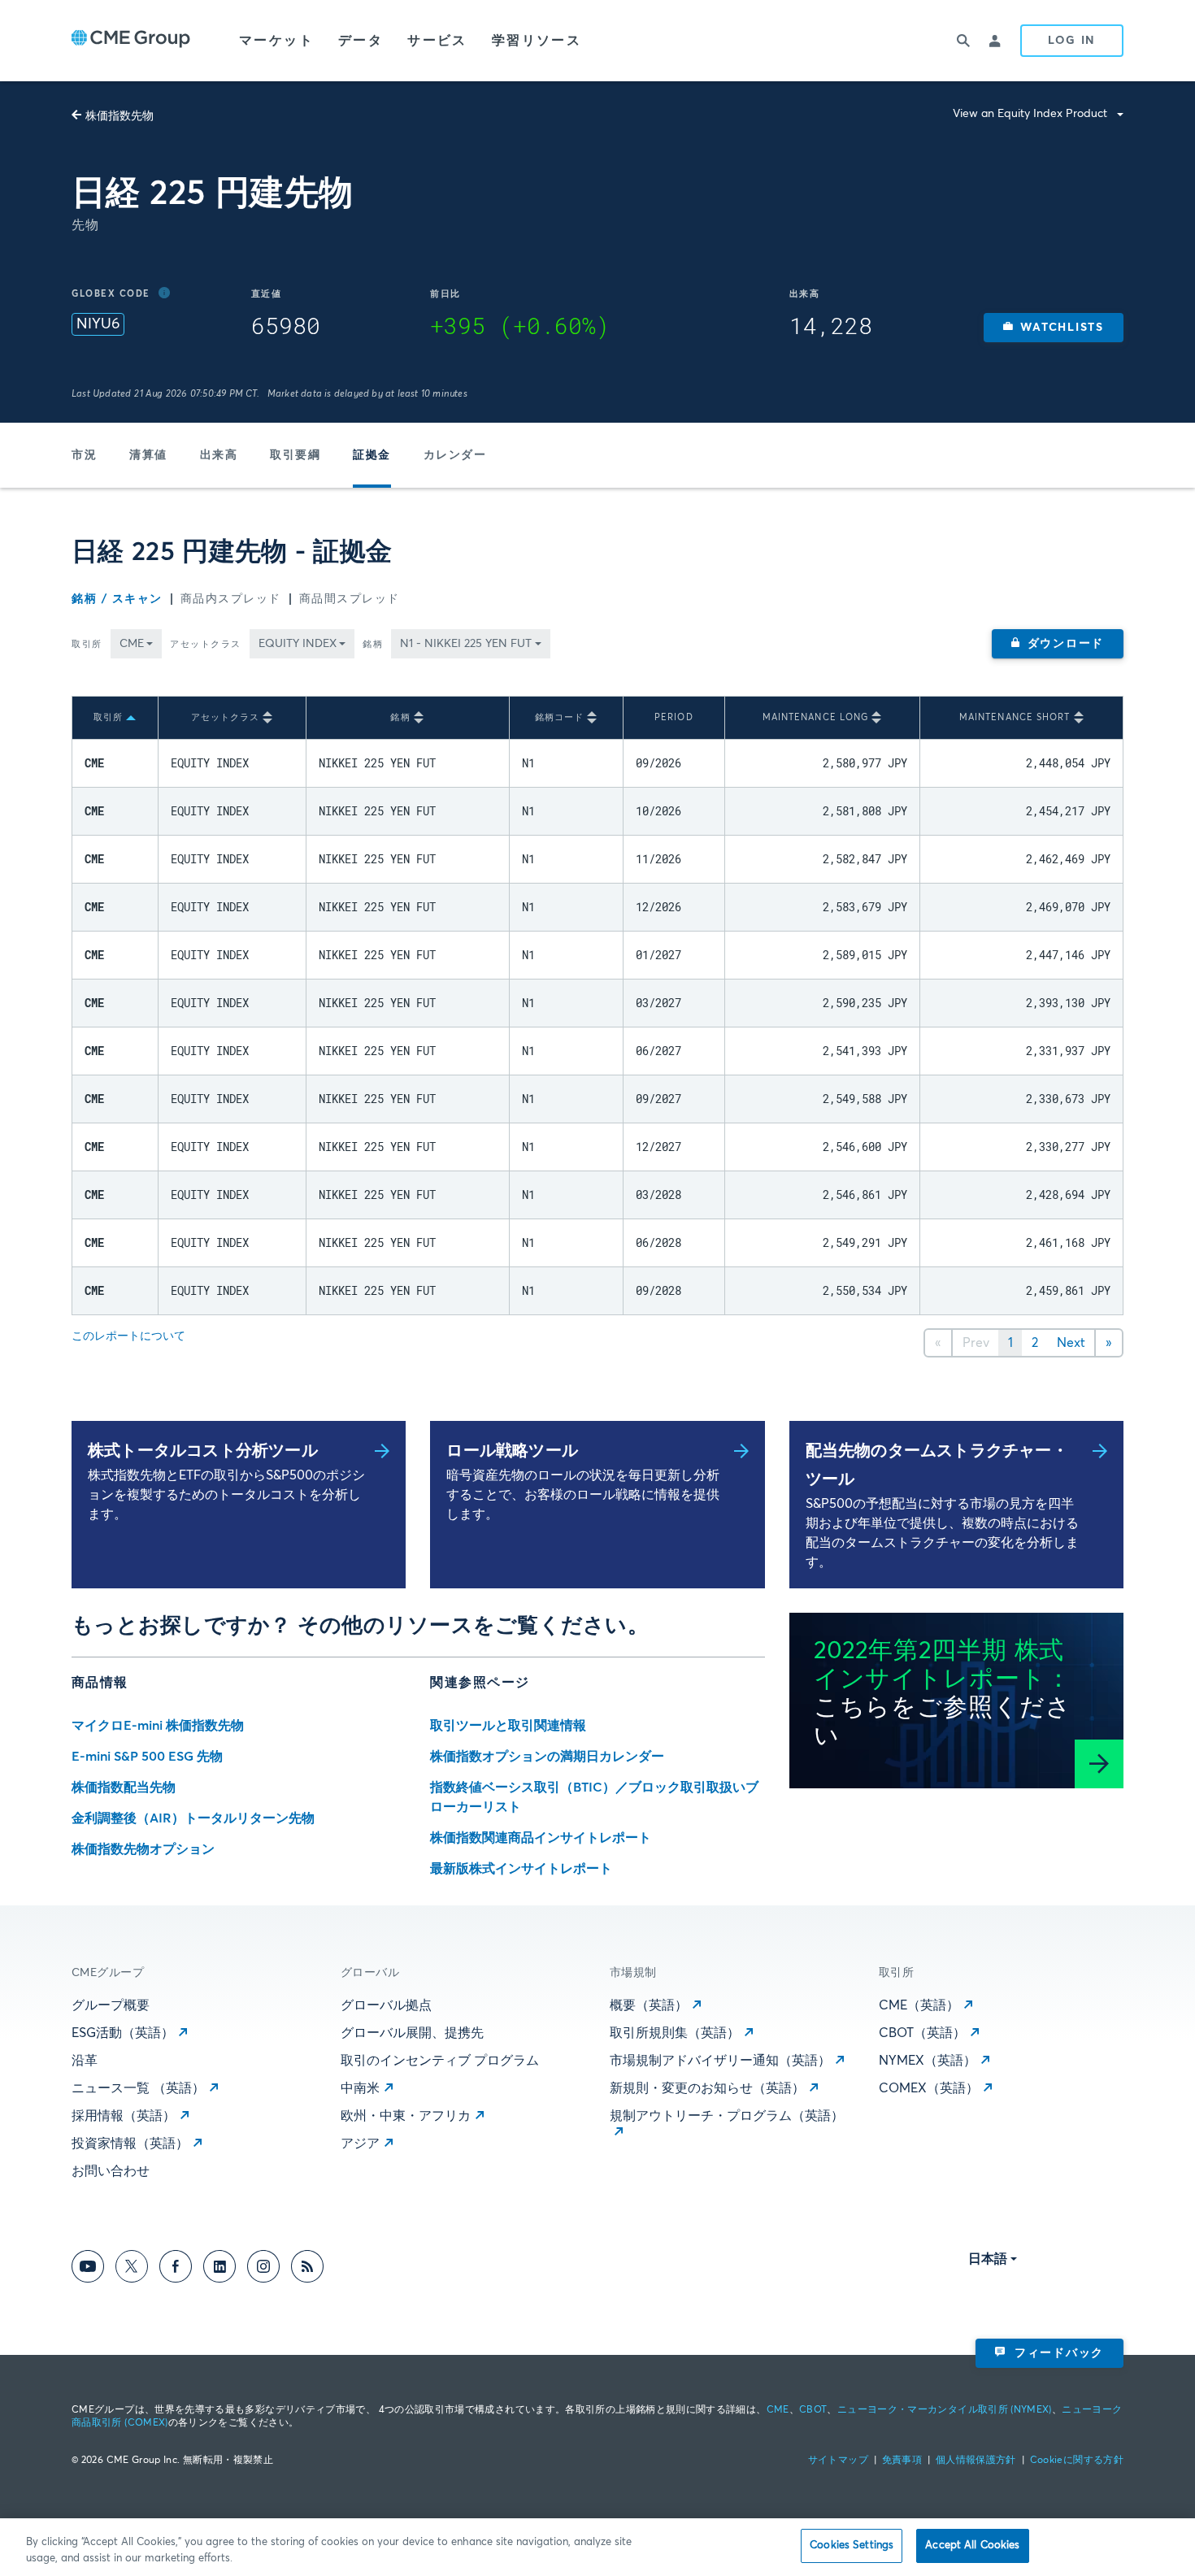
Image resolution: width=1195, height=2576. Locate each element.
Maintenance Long (816, 717)
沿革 (85, 2061)
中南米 (360, 2088)
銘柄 (373, 644)
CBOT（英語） (922, 2033)
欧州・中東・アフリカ (406, 2116)
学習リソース (537, 41)
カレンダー (455, 455)
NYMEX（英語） (928, 2061)
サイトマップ (838, 2461)
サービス (437, 41)
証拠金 (372, 455)
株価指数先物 (119, 116)
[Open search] (963, 41)
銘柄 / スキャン (117, 599)
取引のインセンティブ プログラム (440, 2061)
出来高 (219, 455)
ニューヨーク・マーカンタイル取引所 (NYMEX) (945, 2410)
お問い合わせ (111, 2171)
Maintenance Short (1015, 717)
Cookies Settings (852, 2546)
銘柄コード (560, 717)
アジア (360, 2144)
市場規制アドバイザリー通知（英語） (720, 2061)
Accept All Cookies (972, 2546)
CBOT (813, 2410)
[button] (1054, 328)
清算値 (148, 455)
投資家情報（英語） (130, 2144)
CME (778, 2410)
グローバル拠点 (386, 2005)
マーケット (276, 41)
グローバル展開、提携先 (412, 2033)
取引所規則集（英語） (675, 2033)
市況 (84, 455)
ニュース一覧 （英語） (138, 2088)
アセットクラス (206, 644)
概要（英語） (649, 2005)
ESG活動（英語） (123, 2033)
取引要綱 (295, 455)
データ (361, 41)
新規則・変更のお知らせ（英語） (707, 2088)
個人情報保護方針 (976, 2461)
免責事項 (902, 2461)
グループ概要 (111, 2005)
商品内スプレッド (231, 599)
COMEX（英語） (929, 2088)
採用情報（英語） (124, 2116)
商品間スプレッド (350, 599)
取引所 (87, 644)
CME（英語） (919, 2005)
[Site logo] (131, 41)
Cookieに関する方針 (1077, 2461)
